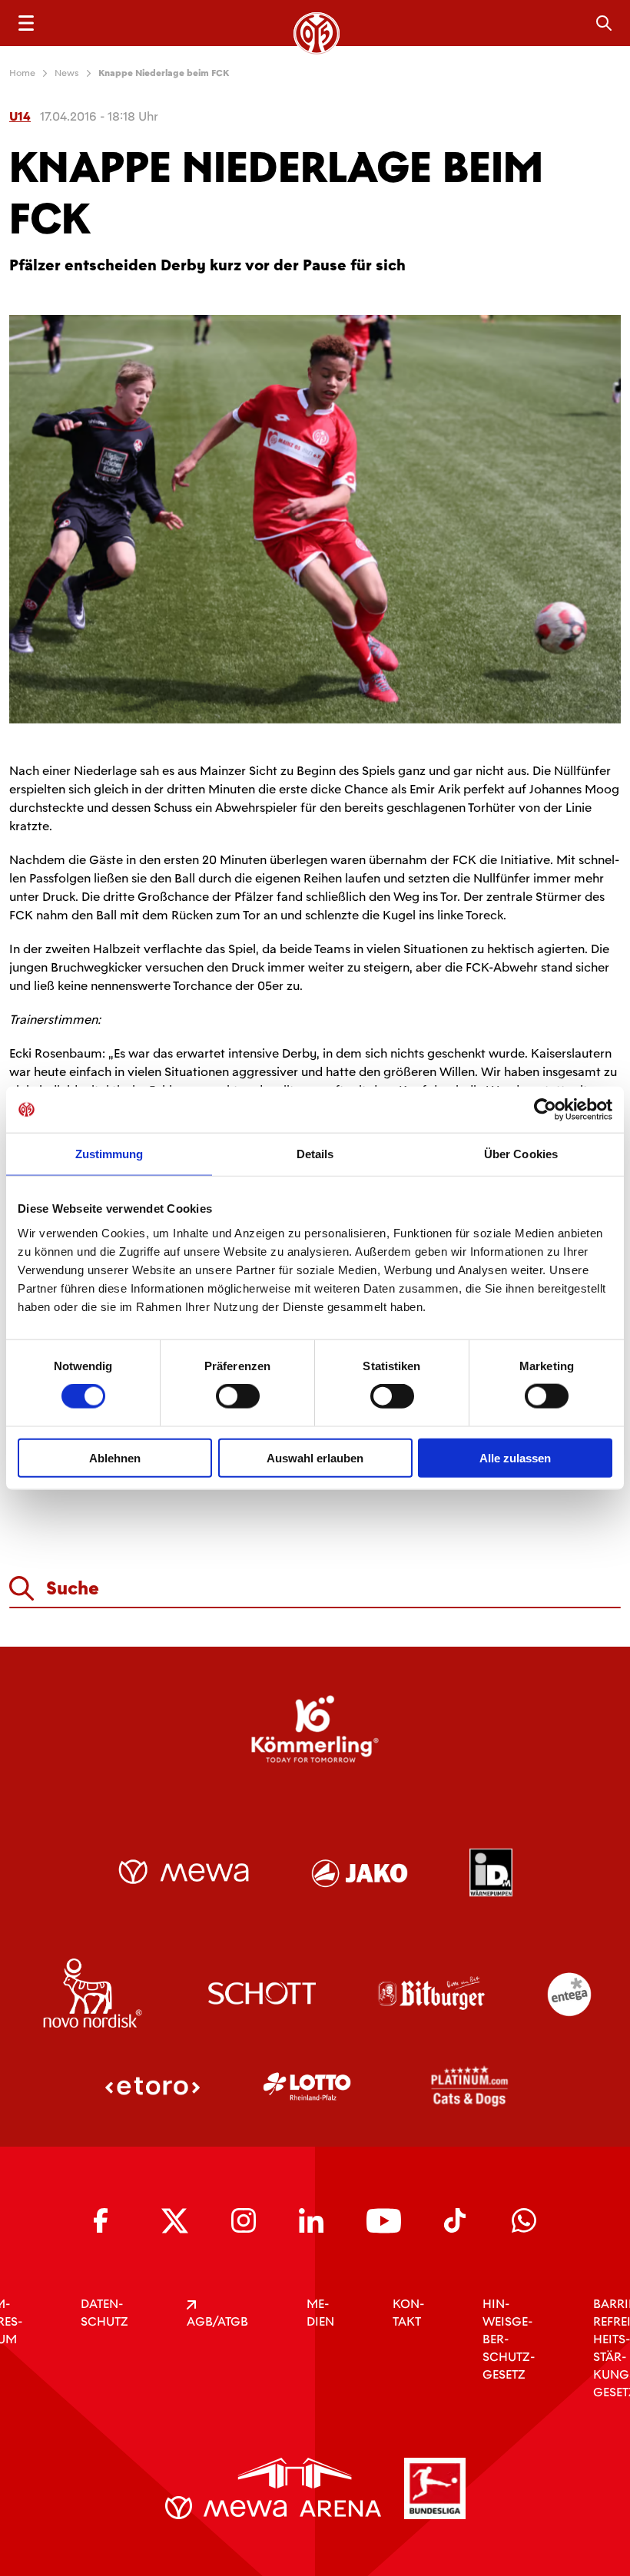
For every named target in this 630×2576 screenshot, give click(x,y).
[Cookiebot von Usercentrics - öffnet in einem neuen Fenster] (545, 1110)
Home (22, 73)
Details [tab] (315, 1154)
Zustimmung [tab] (109, 1154)
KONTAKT (408, 2313)
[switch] (238, 1396)
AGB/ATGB (217, 2321)
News (67, 73)
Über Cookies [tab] (521, 1154)
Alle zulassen (515, 1457)
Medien (320, 2313)
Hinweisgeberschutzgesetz (509, 2339)
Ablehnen (115, 1457)
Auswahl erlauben (315, 1457)
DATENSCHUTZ (104, 2313)
